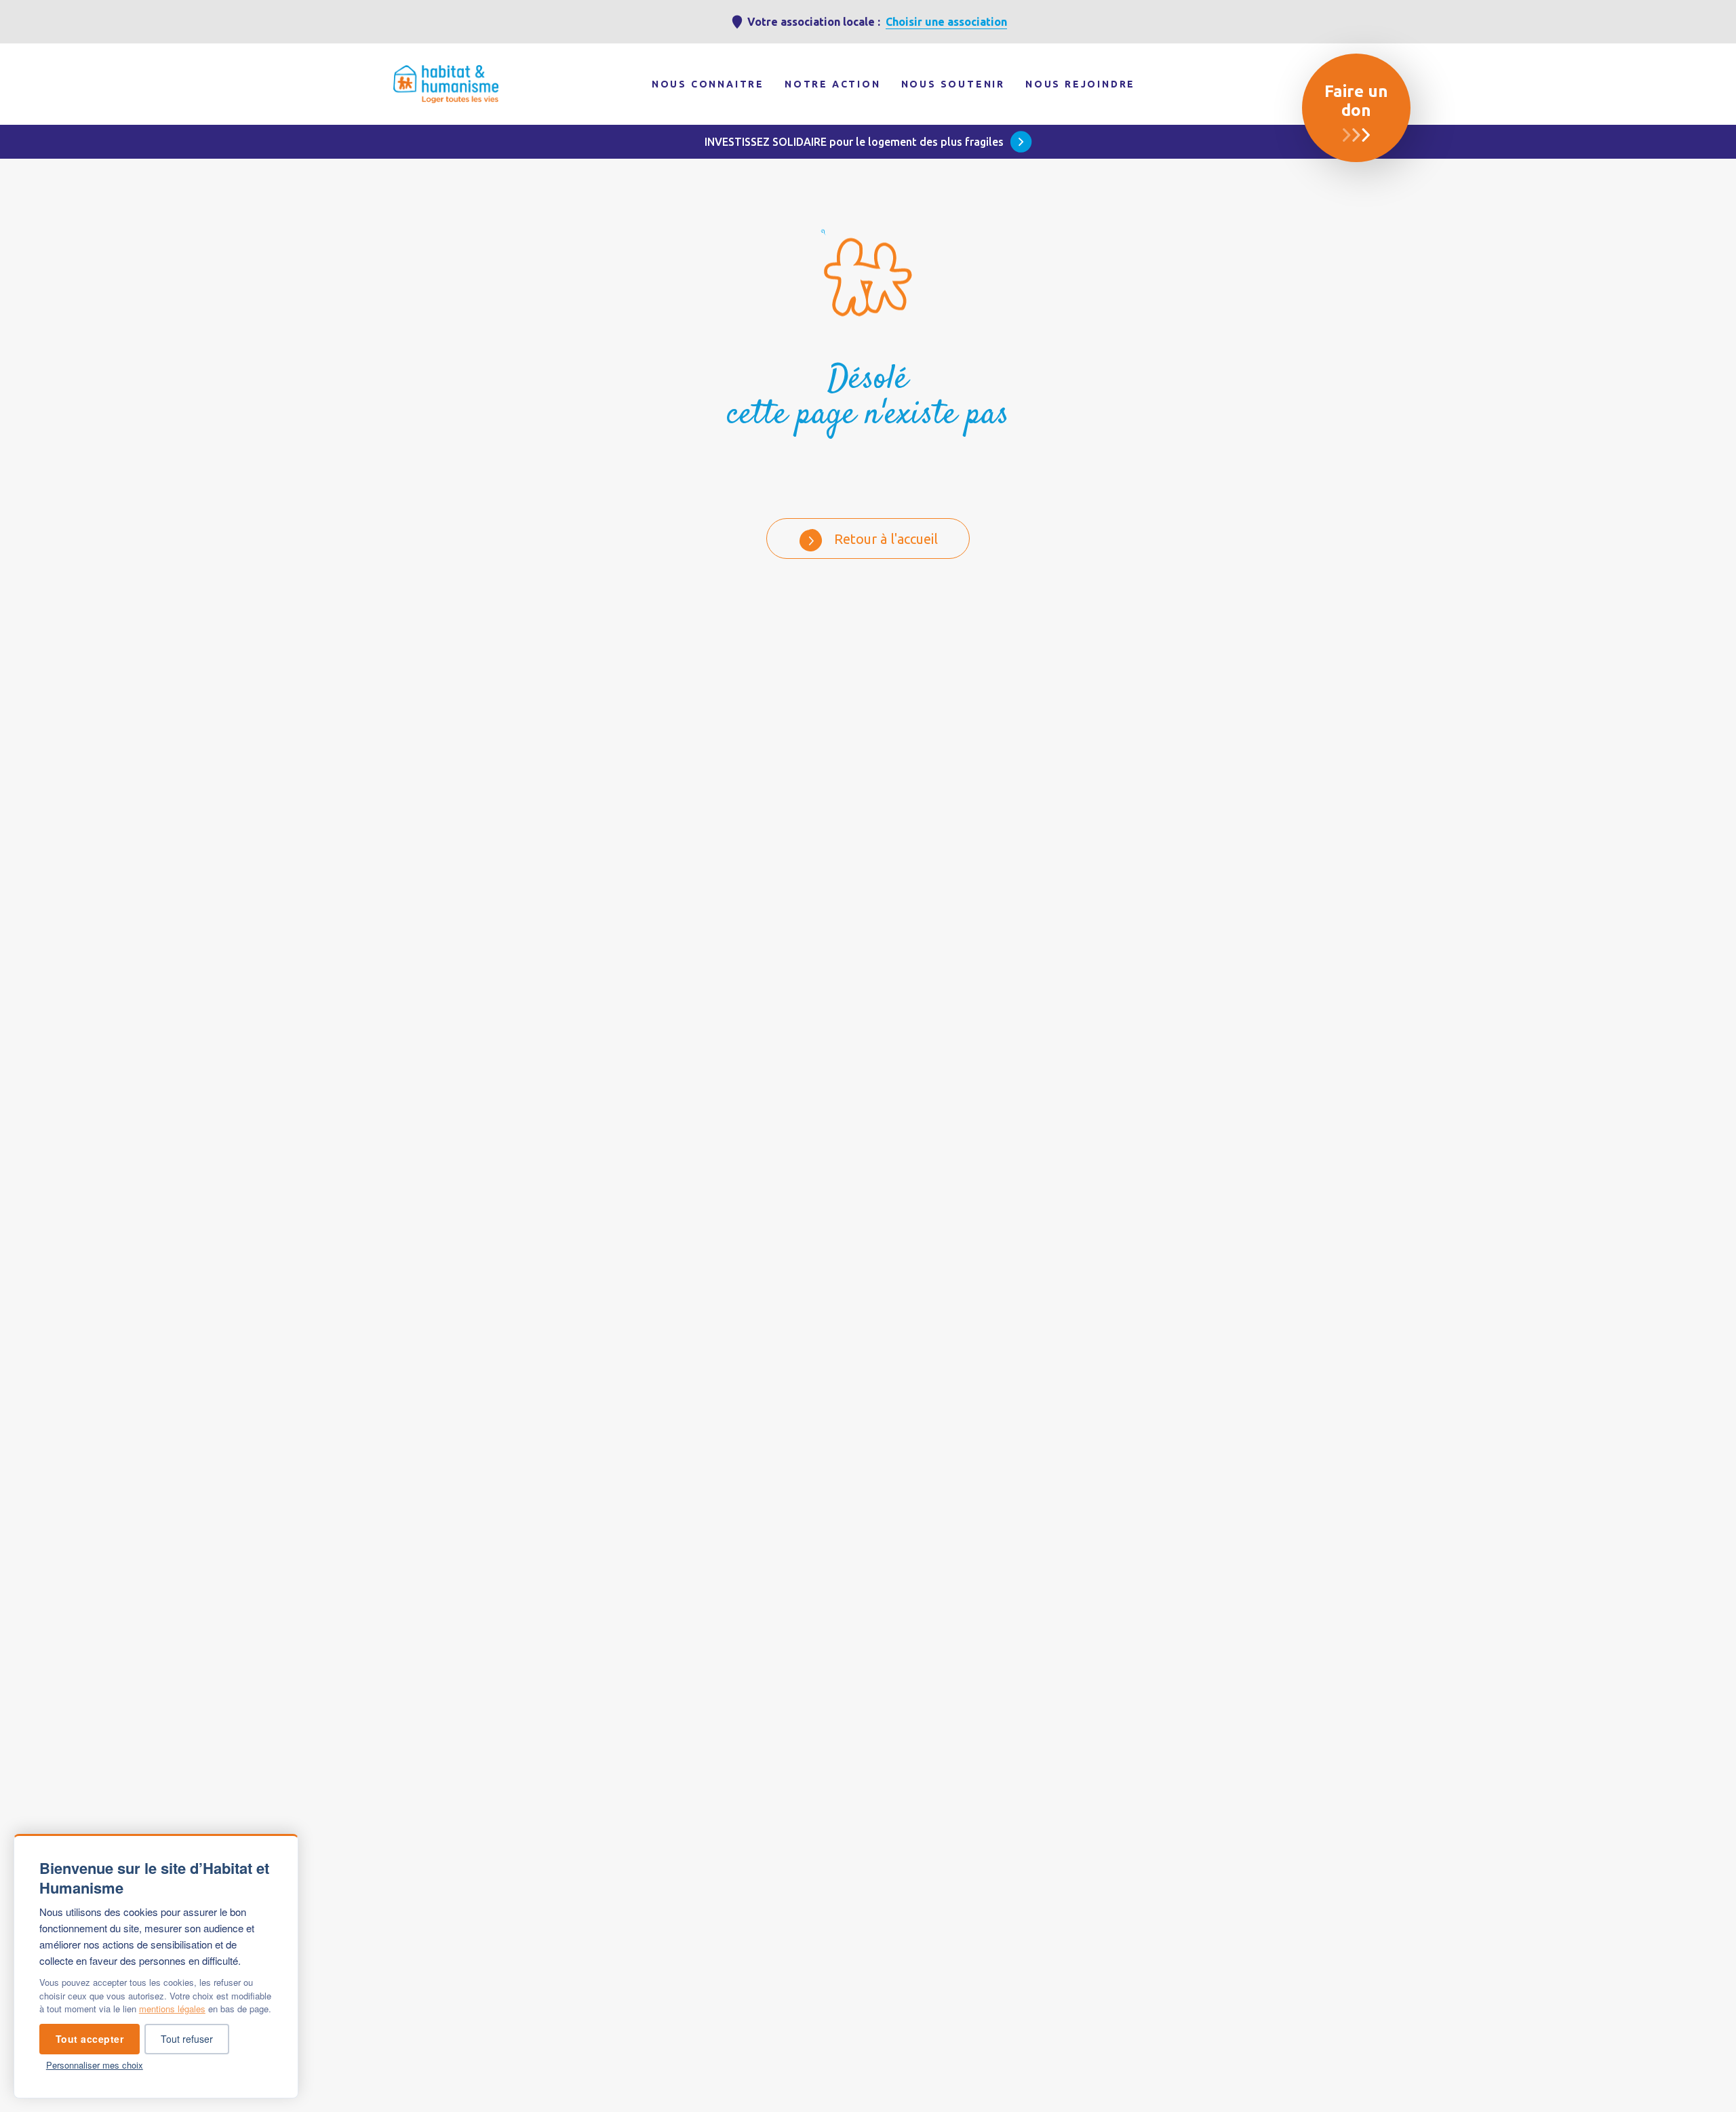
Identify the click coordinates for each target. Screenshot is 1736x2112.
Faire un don (1356, 101)
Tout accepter (90, 2039)
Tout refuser (187, 2039)
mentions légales (172, 2009)
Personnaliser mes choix (95, 2065)
